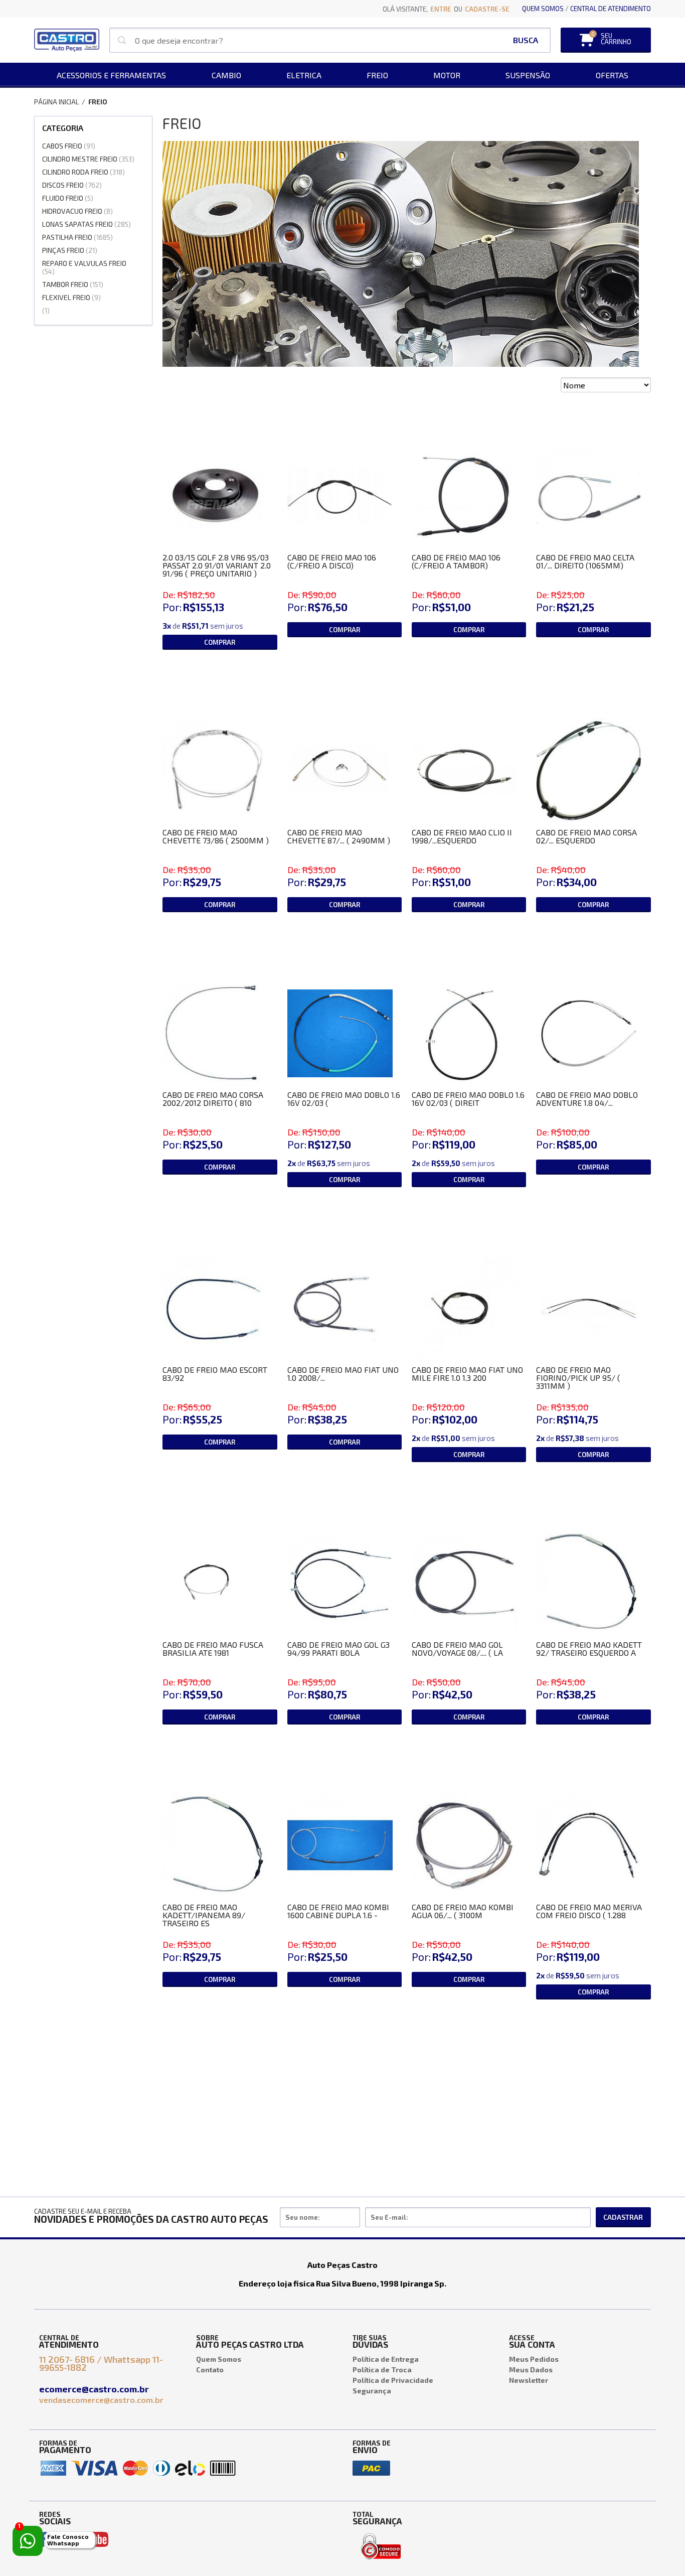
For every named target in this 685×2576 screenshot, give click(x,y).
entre (441, 9)
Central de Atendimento (611, 9)
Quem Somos (543, 9)
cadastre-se (487, 9)
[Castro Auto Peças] (67, 40)
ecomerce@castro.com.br (95, 2389)
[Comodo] (381, 2536)
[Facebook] (43, 2539)
